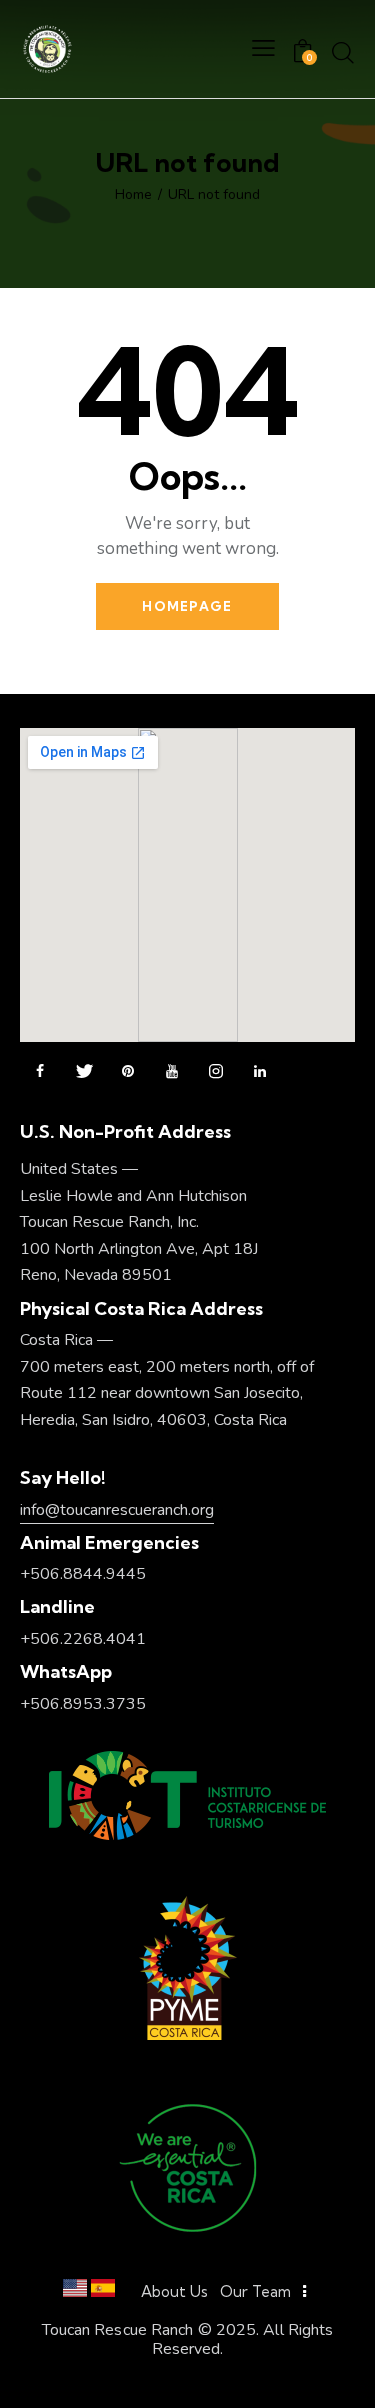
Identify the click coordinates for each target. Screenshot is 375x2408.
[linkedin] (260, 1072)
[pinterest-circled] (128, 1072)
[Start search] (343, 52)
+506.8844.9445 (83, 1574)
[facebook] (40, 1072)
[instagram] (216, 1072)
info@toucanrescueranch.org (117, 1510)
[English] (75, 2292)
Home (133, 195)
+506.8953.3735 (83, 1704)
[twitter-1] (84, 1072)
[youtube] (172, 1072)
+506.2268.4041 (83, 1639)
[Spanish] (103, 2292)
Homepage (187, 606)
